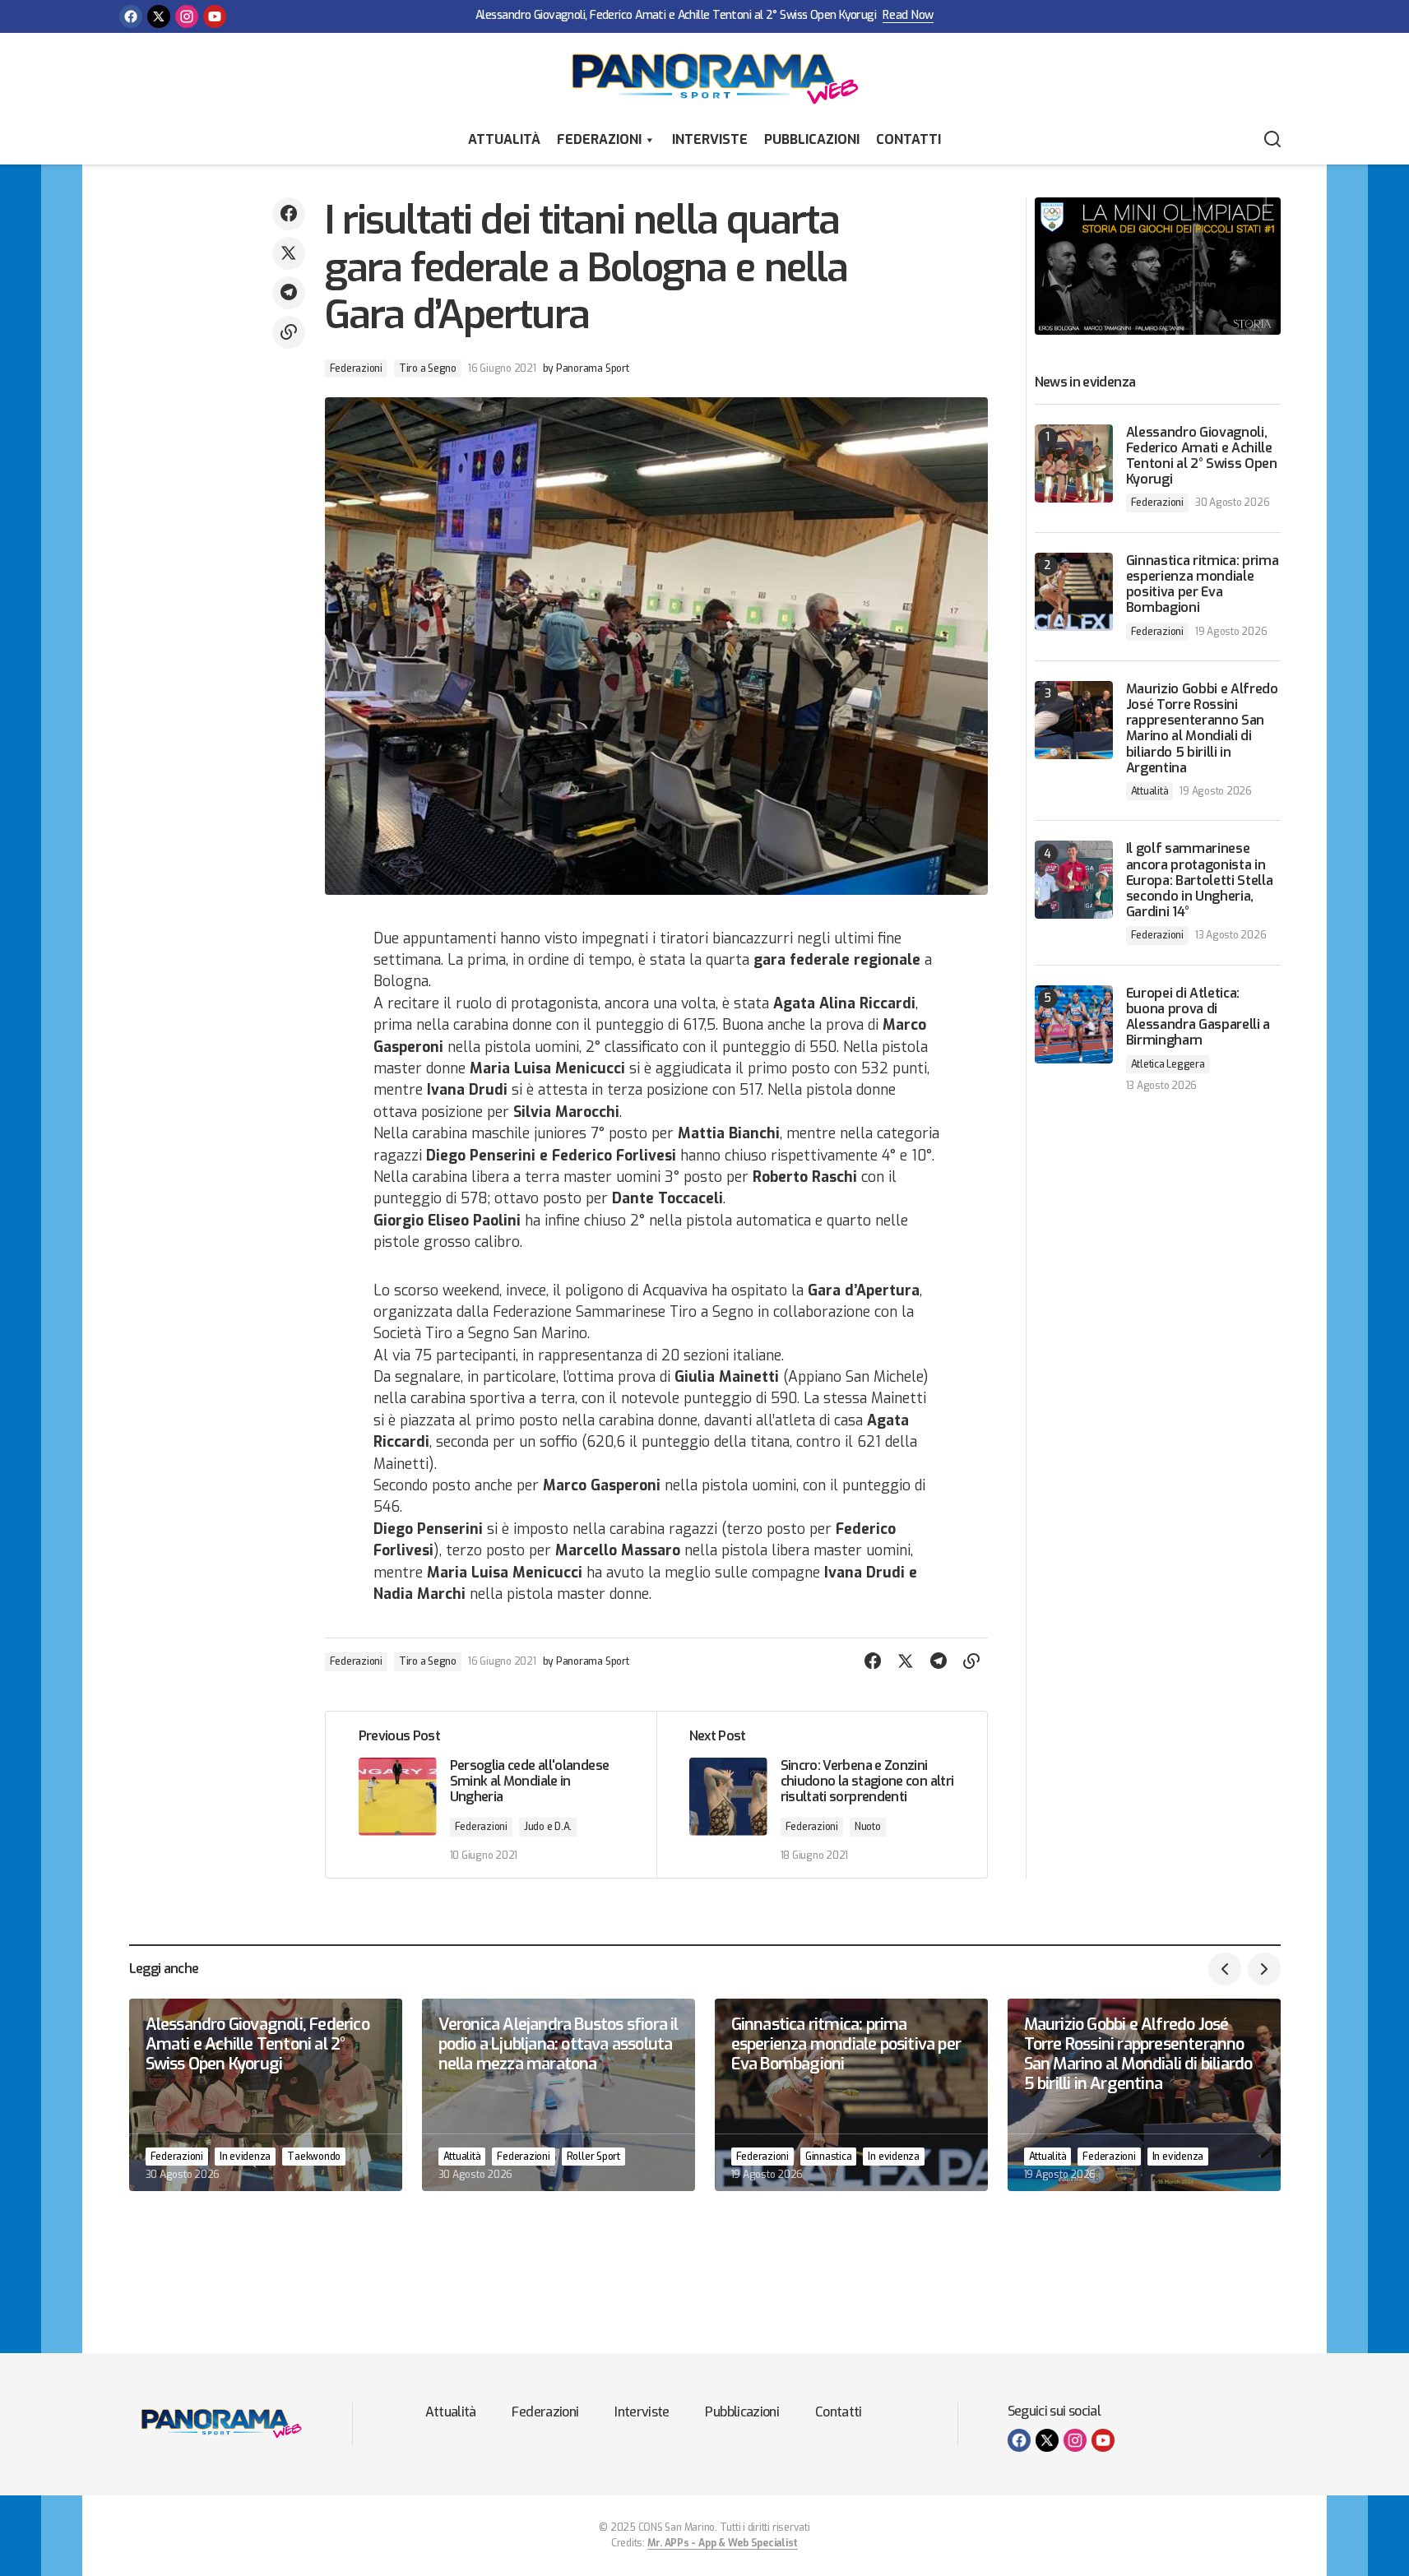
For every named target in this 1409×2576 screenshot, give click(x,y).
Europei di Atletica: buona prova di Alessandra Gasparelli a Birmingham (1198, 1017)
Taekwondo (314, 2157)
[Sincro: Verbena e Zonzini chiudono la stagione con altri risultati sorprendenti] (822, 1795)
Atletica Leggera (1168, 1064)
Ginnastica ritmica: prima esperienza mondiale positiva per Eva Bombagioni (1203, 584)
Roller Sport (593, 2157)
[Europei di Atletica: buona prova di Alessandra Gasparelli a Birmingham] (1074, 1024)
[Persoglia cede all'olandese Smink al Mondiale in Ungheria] (491, 1795)
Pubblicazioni (812, 139)
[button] (1272, 140)
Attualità (504, 139)
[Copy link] (289, 332)
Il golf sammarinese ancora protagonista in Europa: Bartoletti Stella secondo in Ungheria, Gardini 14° (1200, 880)
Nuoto (868, 1827)
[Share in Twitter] (289, 253)
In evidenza (245, 2157)
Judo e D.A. (548, 1827)
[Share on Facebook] (289, 214)
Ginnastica (829, 2157)
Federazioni (599, 139)
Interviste (710, 139)
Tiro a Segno (428, 368)
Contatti (908, 139)
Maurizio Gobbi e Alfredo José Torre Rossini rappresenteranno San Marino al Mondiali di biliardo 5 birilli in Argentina (1202, 728)
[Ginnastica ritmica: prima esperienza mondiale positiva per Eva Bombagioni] (1074, 592)
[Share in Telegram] (289, 293)
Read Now (908, 16)
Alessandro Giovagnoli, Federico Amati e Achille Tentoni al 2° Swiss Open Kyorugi (676, 16)
